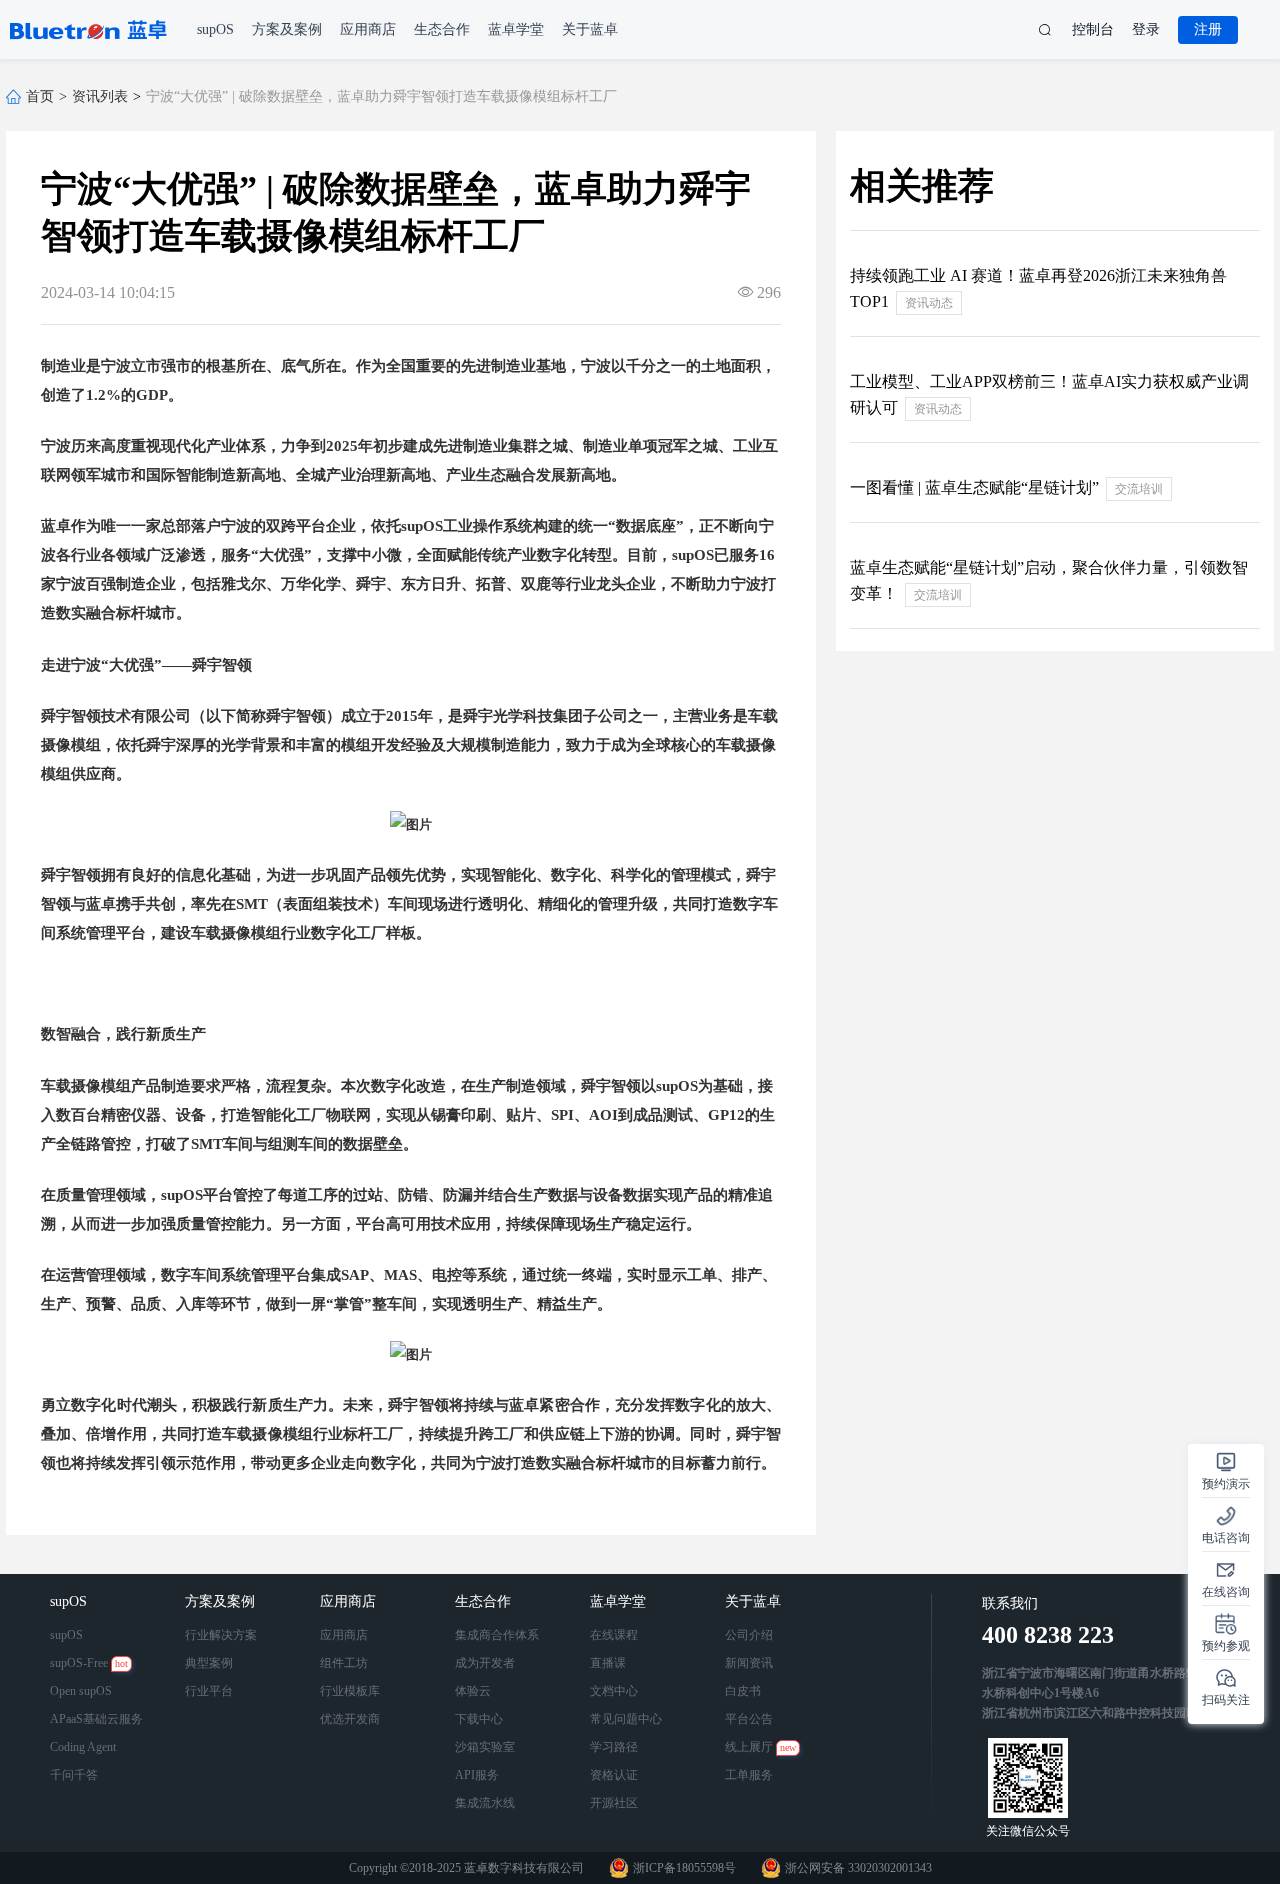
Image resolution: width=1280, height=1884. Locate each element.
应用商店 (350, 1601)
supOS (70, 1601)
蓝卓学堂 (620, 1601)
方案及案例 (222, 1601)
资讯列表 (100, 96)
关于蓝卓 (755, 1601)
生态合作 (485, 1601)
